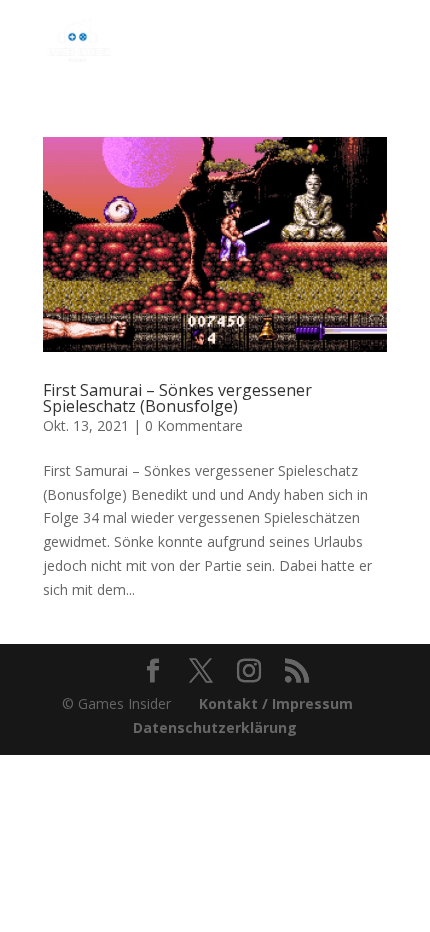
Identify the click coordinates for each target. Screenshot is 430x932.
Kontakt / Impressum (276, 703)
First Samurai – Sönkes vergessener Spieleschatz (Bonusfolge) (177, 398)
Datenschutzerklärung (215, 727)
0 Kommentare (194, 425)
